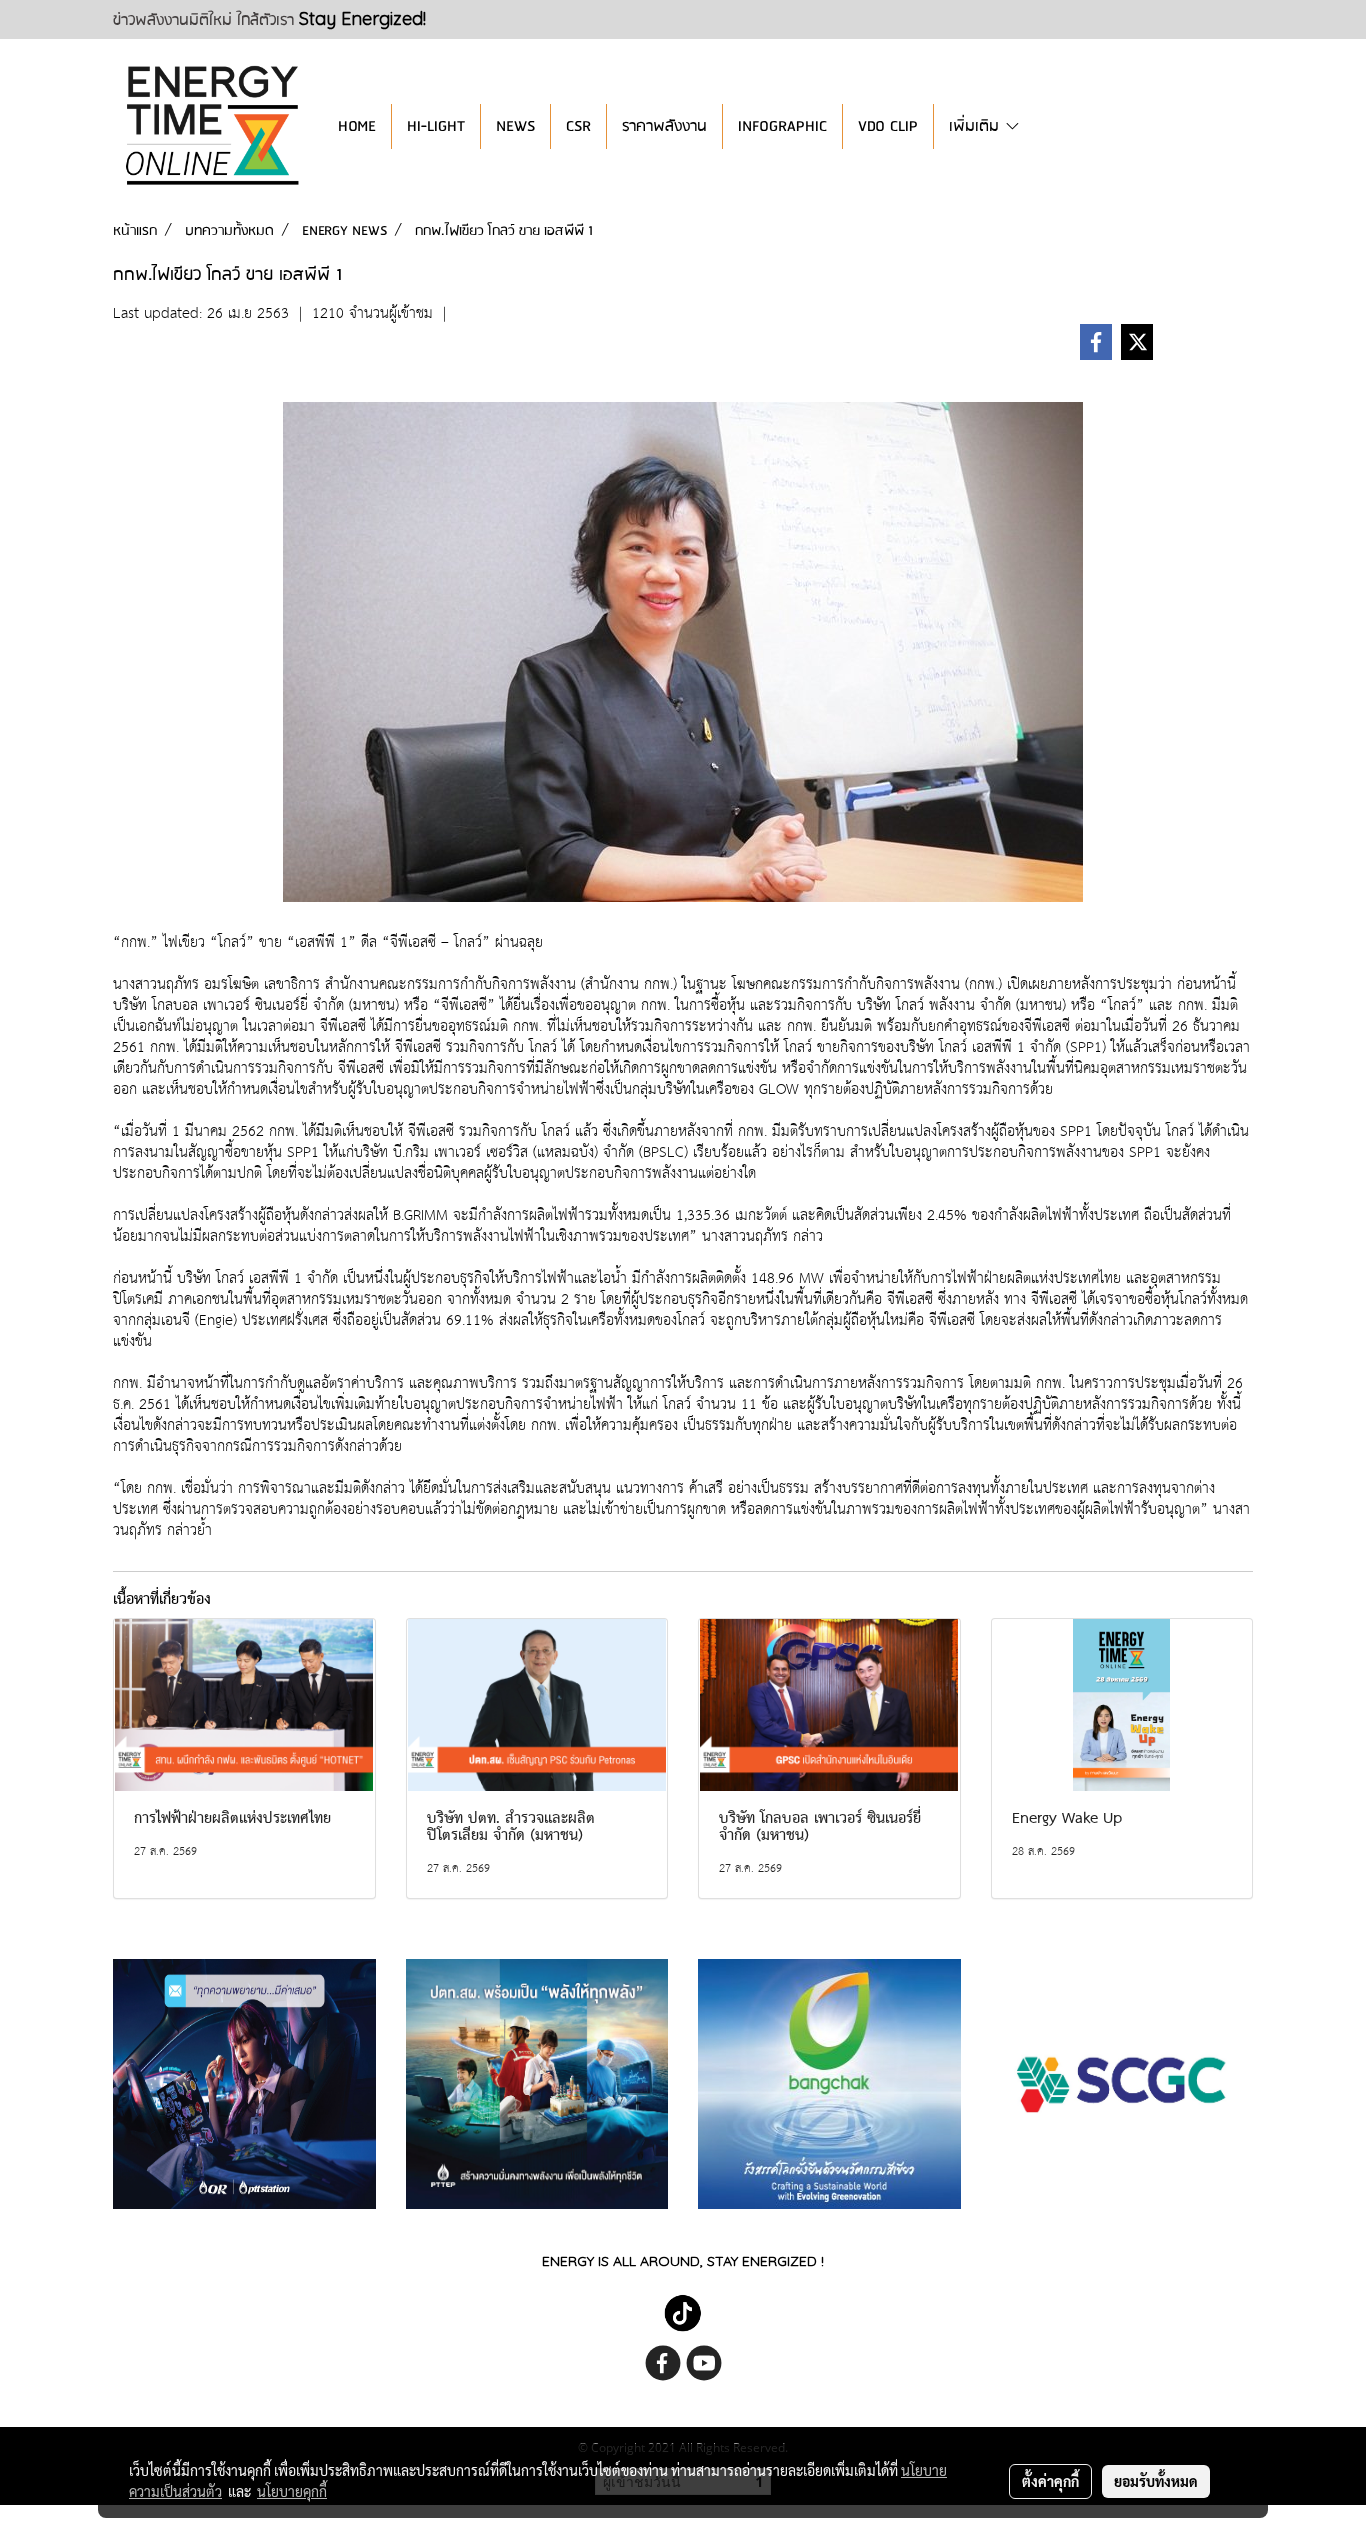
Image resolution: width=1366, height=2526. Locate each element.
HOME (357, 126)
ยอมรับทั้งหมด (1156, 2481)
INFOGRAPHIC (782, 126)
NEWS (515, 126)
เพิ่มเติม (976, 126)
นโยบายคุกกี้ (292, 2491)
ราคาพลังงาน (664, 126)
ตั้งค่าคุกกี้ (1050, 2481)
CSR (578, 126)
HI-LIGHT (436, 126)
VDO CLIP (888, 126)
